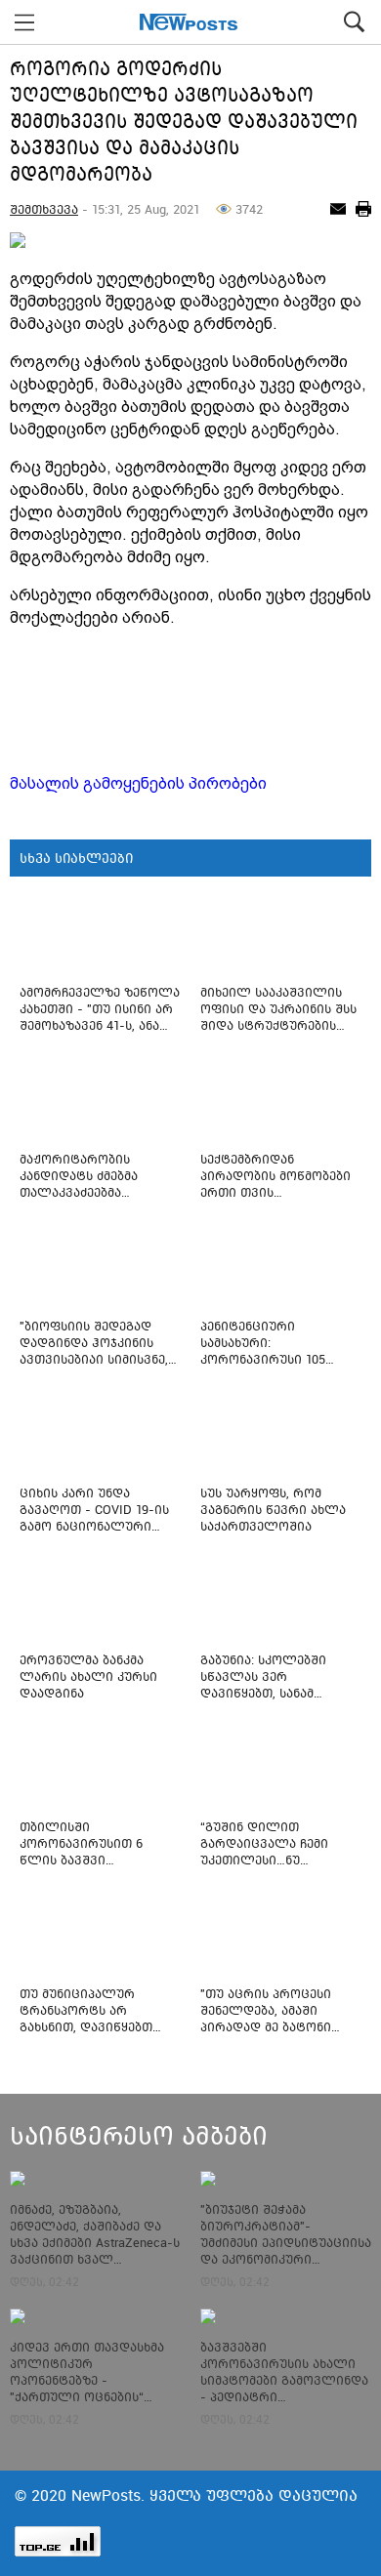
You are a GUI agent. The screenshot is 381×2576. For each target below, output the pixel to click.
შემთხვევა (44, 209)
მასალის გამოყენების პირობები (138, 783)
